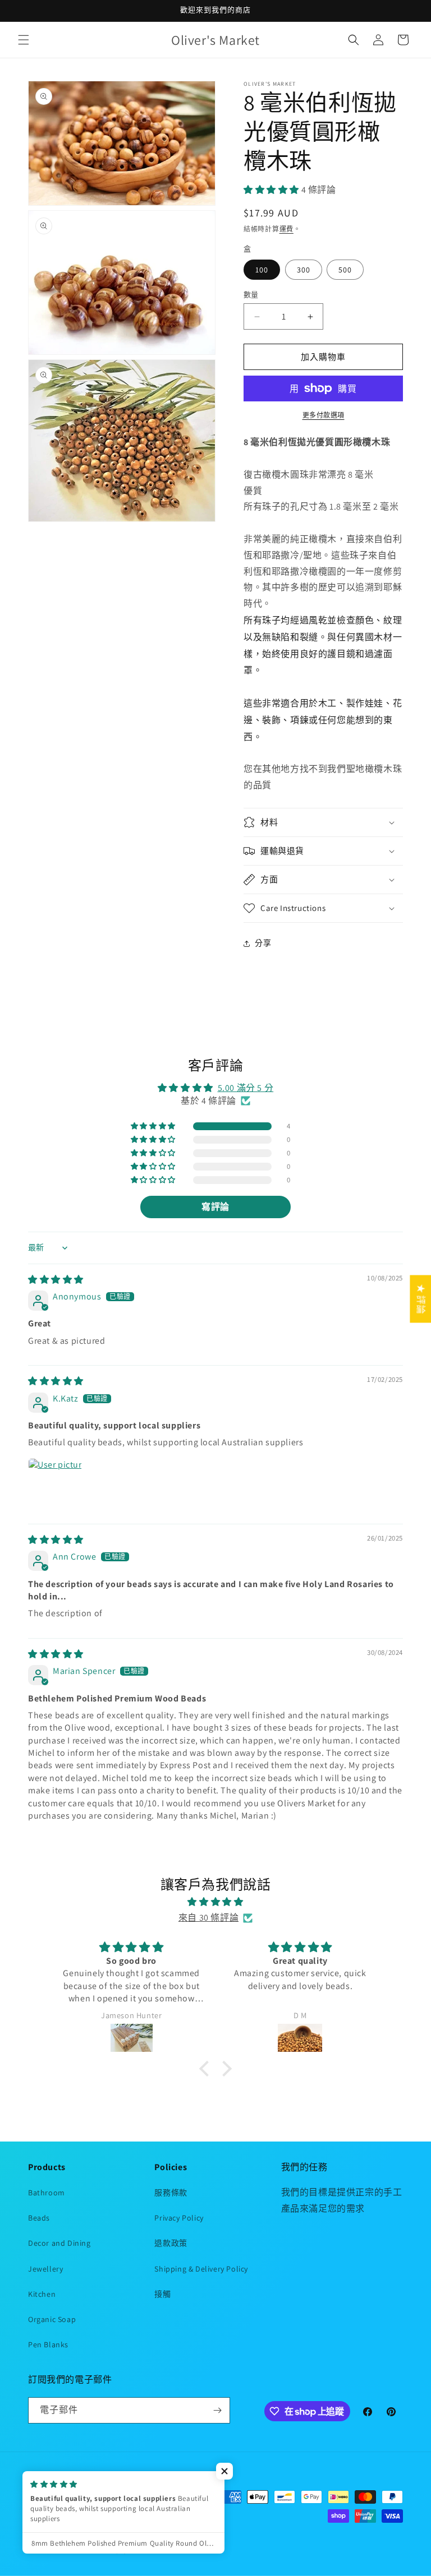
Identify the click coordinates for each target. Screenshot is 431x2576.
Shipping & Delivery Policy (201, 2269)
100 (262, 270)
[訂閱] (217, 2410)
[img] (56, 1280)
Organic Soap (52, 2319)
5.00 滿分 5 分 (246, 1088)
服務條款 (171, 2193)
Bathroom (47, 2193)
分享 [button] (263, 943)
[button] (24, 40)
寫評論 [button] (215, 1207)
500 (345, 270)
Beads (39, 2218)
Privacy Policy (179, 2218)
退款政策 (171, 2243)
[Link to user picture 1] (55, 1485)
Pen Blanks (48, 2344)
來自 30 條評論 (208, 1918)
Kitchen (42, 2294)
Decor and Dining (59, 2243)
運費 (286, 229)
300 (304, 270)
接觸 (162, 2294)
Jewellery (45, 2269)
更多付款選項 (324, 415)
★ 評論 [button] (421, 1299)
